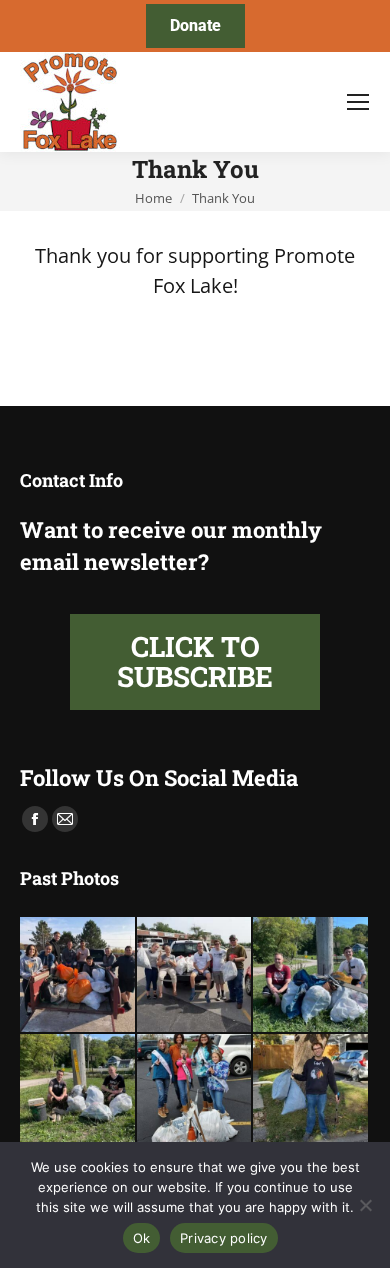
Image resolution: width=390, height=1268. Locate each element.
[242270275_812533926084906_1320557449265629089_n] (195, 975)
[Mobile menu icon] (358, 102)
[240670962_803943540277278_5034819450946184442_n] (311, 975)
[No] (365, 1205)
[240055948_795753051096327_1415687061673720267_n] (78, 1092)
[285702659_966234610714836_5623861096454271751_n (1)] (195, 1092)
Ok (142, 1238)
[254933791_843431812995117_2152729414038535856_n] (311, 1092)
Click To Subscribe (195, 661)
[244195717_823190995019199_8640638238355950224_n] (78, 975)
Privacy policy (224, 1238)
